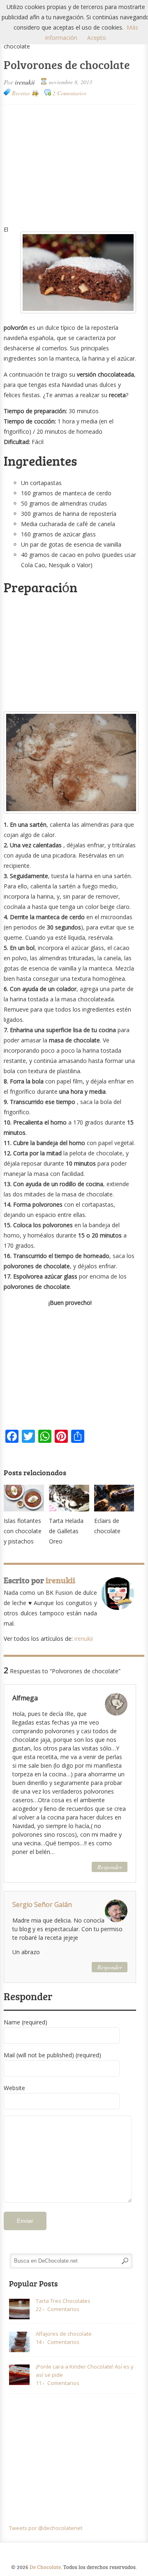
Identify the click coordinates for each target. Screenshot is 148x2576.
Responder (110, 1867)
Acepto (97, 38)
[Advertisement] (70, 164)
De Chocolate (45, 2567)
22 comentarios (40, 2309)
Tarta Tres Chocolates (63, 2301)
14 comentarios (40, 2342)
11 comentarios (40, 2383)
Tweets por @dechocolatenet (46, 2528)
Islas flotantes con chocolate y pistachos (23, 1531)
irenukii (25, 82)
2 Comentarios (69, 93)
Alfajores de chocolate (64, 2334)
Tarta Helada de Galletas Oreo (66, 1531)
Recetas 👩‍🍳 (25, 93)
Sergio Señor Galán (42, 1904)
